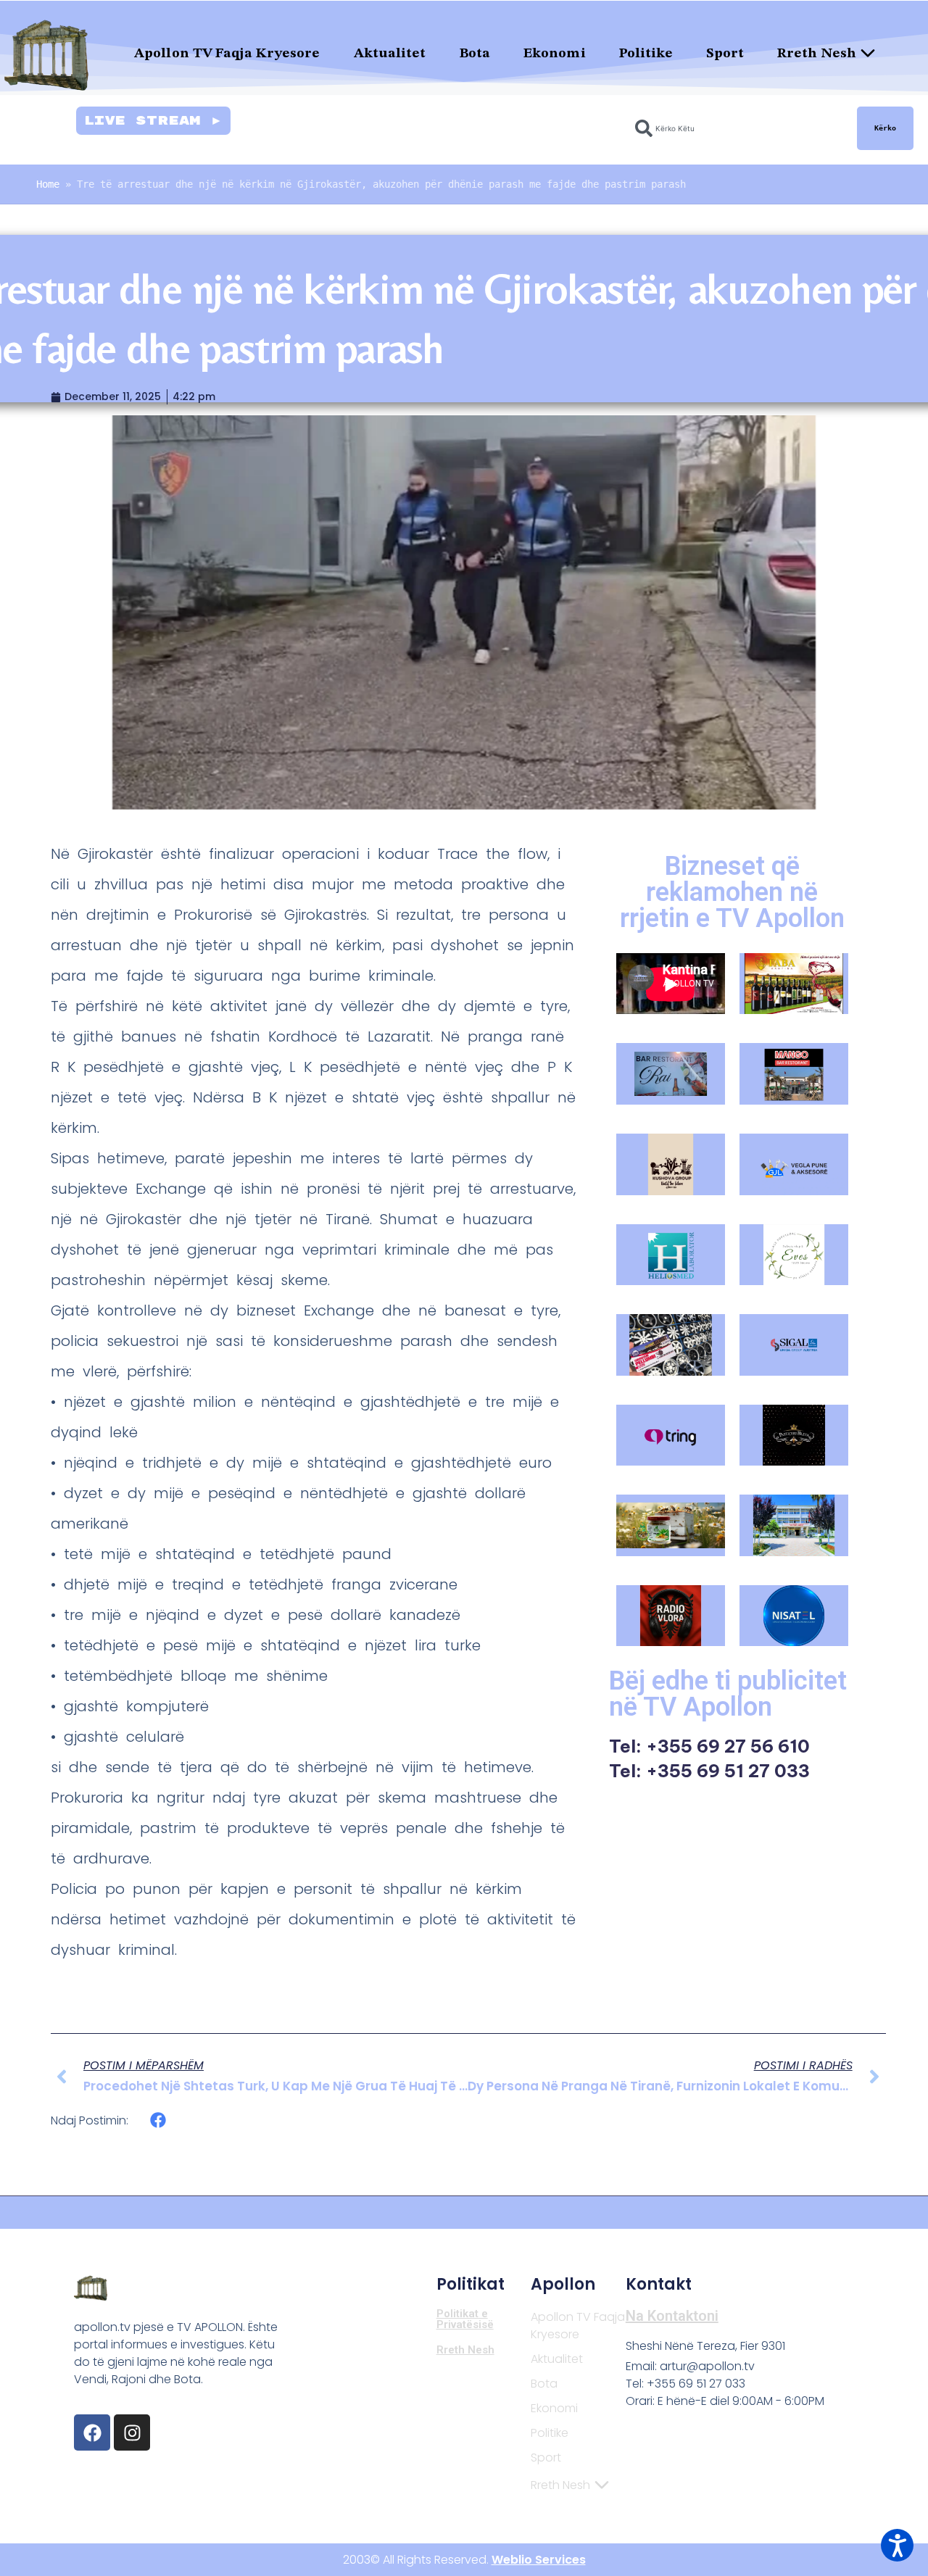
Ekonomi (555, 54)
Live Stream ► (153, 121)
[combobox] (737, 128)
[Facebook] (92, 2432)
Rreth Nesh (817, 54)
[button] (158, 2120)
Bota (475, 54)
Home (48, 184)
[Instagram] (132, 2432)
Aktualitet (390, 54)
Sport (725, 54)
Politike (646, 54)
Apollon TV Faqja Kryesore (227, 54)
